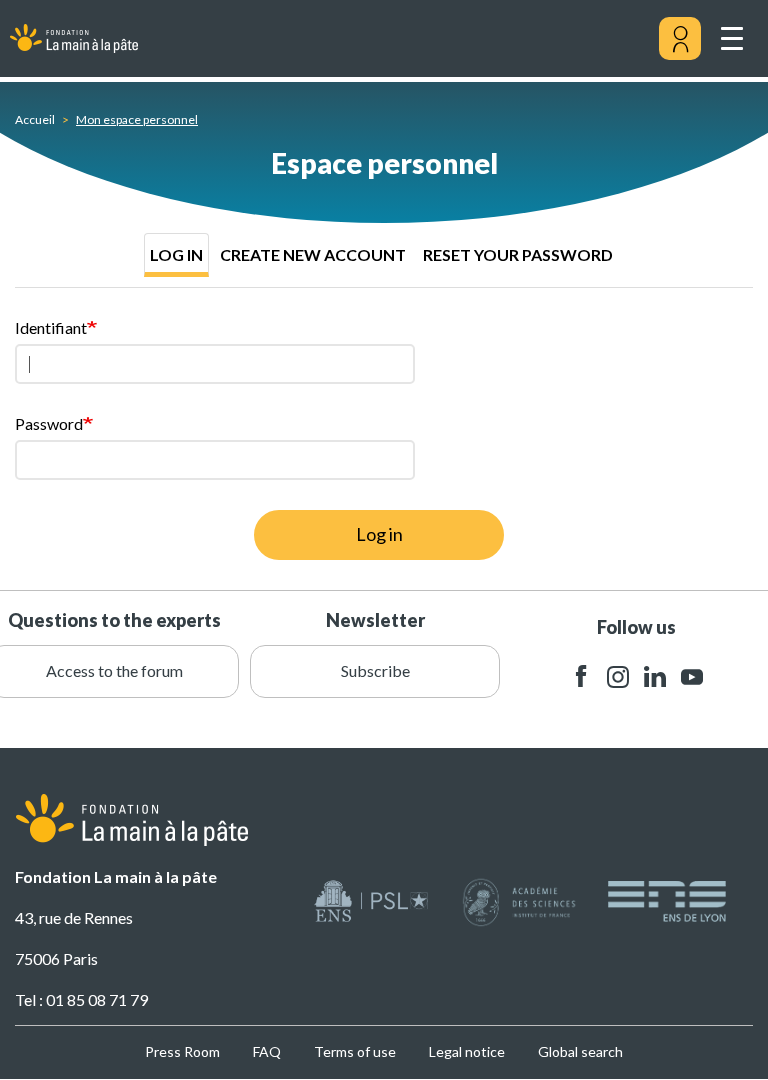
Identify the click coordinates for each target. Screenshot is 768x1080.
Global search (580, 1051)
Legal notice (467, 1051)
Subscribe (375, 670)
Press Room (182, 1051)
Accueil (35, 119)
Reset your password (518, 254)
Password (49, 423)
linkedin (655, 676)
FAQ (267, 1051)
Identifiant (51, 327)
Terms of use (355, 1051)
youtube (692, 676)
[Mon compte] (680, 39)
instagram (618, 676)
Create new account (313, 254)
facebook (581, 676)
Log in (176, 254)
